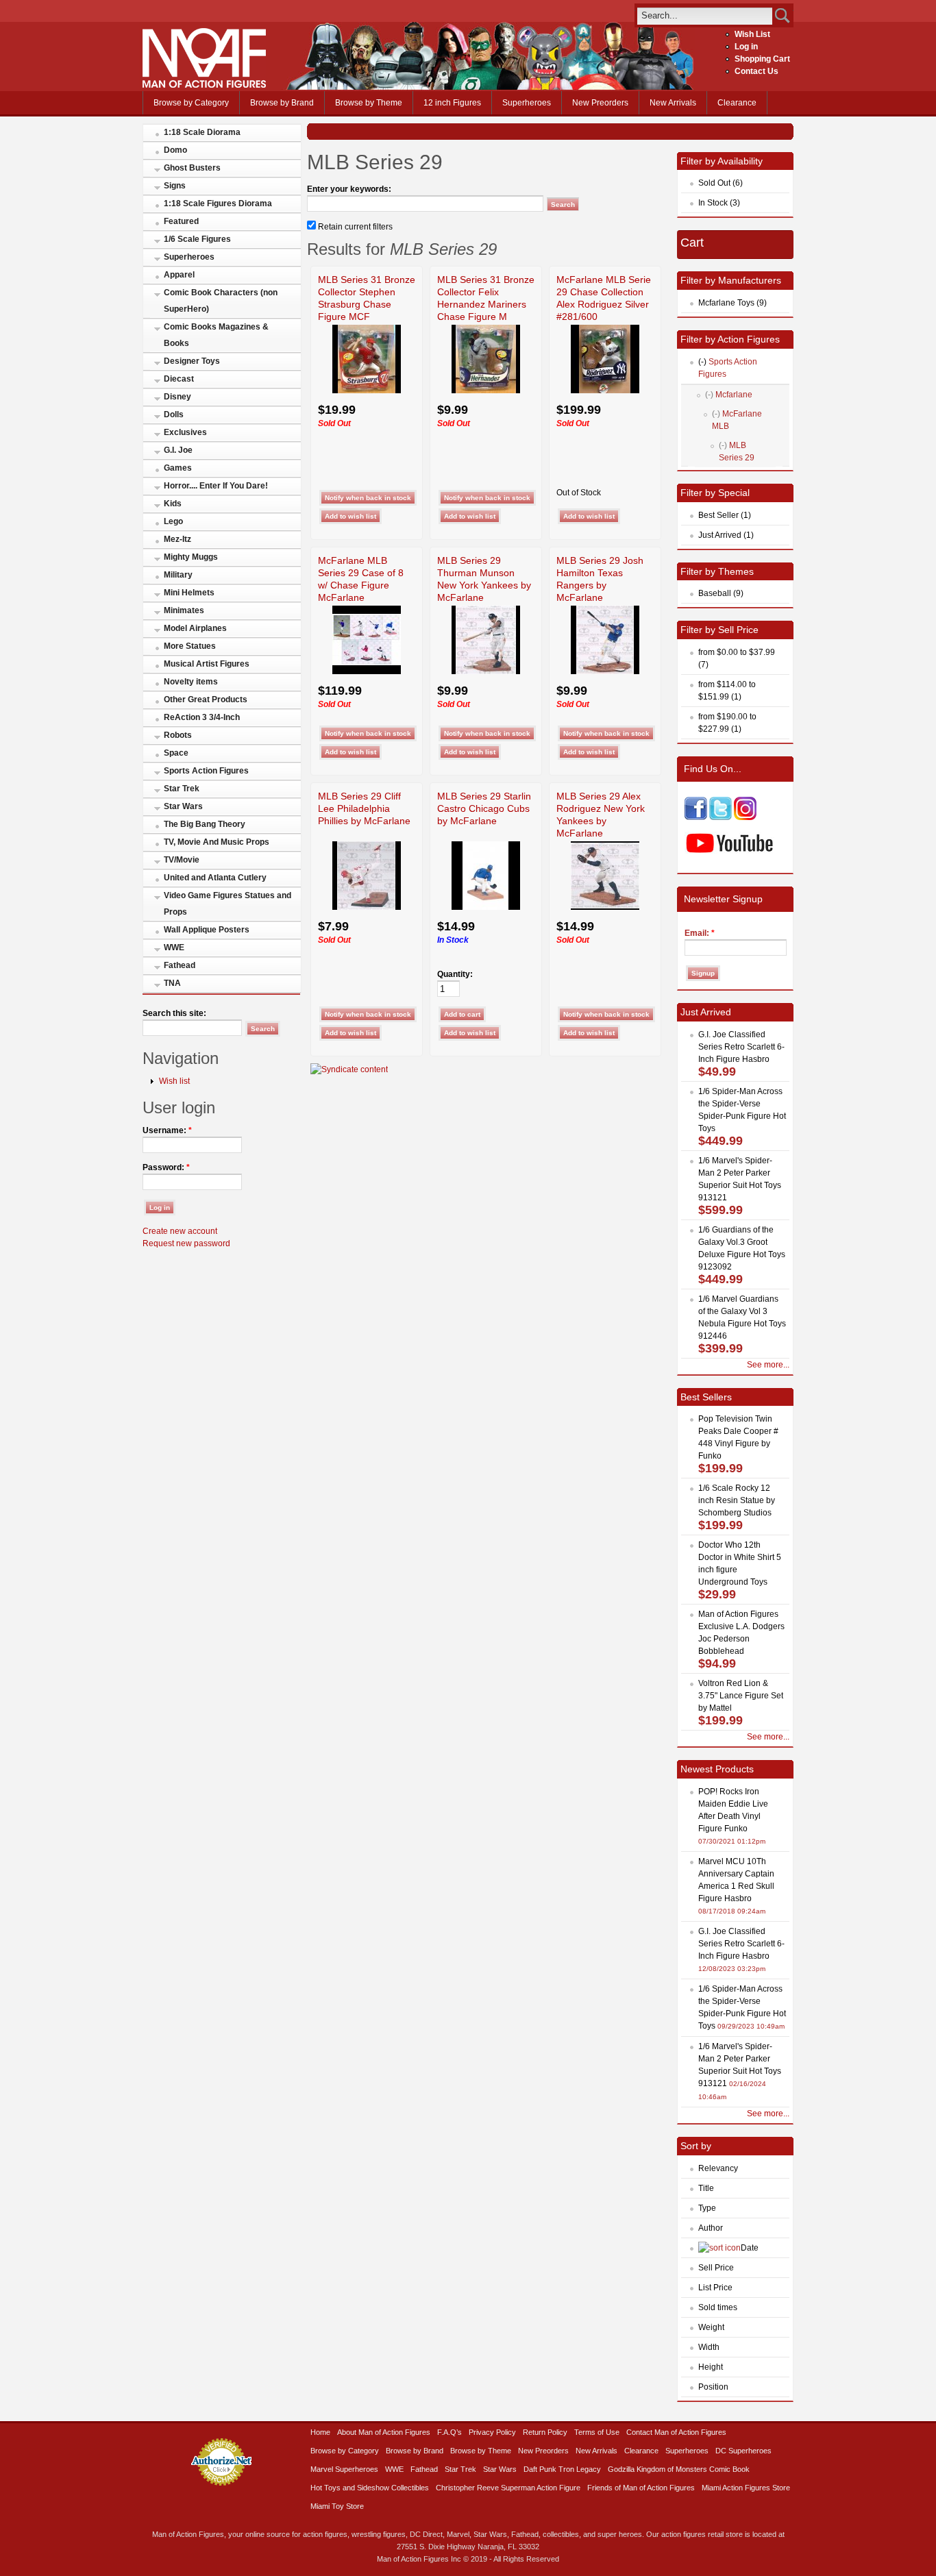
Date (750, 2248)
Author (711, 2228)
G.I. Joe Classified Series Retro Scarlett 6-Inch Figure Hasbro (741, 1047)
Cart (692, 243)
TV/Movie (182, 860)
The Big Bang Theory (205, 824)
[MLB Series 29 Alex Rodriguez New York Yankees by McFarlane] (605, 907)
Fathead (180, 965)
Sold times (718, 2307)
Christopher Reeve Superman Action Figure (508, 2488)
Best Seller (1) (725, 515)
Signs (175, 186)
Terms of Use (597, 2432)
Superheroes (527, 103)
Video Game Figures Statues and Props (227, 904)
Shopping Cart (762, 59)
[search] (705, 15)
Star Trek (182, 789)
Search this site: (174, 1013)
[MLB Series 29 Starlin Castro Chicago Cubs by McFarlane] (486, 907)
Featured (181, 221)
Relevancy (718, 2168)
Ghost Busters (192, 168)
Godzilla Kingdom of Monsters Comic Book (679, 2469)
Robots (178, 735)
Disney (177, 397)
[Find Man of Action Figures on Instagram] (745, 817)
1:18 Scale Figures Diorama (218, 203)
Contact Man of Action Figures (676, 2432)
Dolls (174, 414)
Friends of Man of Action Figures (641, 2488)
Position (713, 2387)
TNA (172, 983)
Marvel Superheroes (344, 2469)
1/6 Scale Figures (197, 239)
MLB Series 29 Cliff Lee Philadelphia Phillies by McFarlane (364, 808)
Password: (166, 1167)
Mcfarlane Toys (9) (732, 303)
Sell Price (716, 2268)
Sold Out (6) (721, 183)
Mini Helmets (189, 593)
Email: (700, 933)
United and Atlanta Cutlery (215, 878)
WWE (174, 948)
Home (320, 2432)
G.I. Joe (178, 450)
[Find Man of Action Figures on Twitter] (721, 817)
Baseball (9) (721, 593)
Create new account (180, 1231)
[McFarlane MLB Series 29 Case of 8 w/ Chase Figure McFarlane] (367, 671)
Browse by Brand (282, 103)
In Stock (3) (719, 203)
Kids (173, 504)
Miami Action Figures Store (746, 2488)
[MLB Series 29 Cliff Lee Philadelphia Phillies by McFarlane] (367, 907)
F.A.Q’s (449, 2432)
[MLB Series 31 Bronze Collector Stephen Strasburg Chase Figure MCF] (367, 391)
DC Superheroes (743, 2451)
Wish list (174, 1081)
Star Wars (183, 806)
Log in (746, 47)
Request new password (186, 1243)
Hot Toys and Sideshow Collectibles (370, 2488)
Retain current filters (354, 227)
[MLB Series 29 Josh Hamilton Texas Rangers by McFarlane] (605, 671)
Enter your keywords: (349, 189)
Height (711, 2367)
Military (178, 575)
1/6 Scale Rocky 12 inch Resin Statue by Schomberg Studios (737, 1500)
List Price (715, 2288)
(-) (702, 362)
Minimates (184, 610)
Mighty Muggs (191, 557)
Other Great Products (206, 699)
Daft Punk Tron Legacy (562, 2469)
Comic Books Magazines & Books (216, 335)
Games (178, 468)
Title (706, 2188)
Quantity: (455, 974)
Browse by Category (191, 103)
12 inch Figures (452, 103)
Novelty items (191, 682)
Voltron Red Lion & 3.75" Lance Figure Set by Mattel (741, 1696)
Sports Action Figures (206, 771)
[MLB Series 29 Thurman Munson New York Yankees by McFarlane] (486, 671)
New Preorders (600, 103)
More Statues (190, 646)
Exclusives (185, 432)
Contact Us (756, 71)
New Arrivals (673, 103)
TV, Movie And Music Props (217, 842)
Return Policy (545, 2432)
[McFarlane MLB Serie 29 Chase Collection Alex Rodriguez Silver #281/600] (605, 391)
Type (707, 2208)
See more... (768, 1365)
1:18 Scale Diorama (202, 132)
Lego (173, 521)
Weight (711, 2327)
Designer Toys (192, 361)
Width (709, 2347)
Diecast (179, 379)
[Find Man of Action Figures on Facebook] (696, 817)
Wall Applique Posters (207, 930)
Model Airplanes (195, 628)
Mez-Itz (177, 539)
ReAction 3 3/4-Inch (202, 717)
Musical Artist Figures (207, 664)
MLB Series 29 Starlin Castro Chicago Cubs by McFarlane (484, 808)
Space (176, 753)
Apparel (179, 275)
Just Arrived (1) (726, 535)
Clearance (737, 103)
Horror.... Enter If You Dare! (216, 486)
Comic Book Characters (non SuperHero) (221, 301)
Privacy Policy (492, 2432)
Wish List (752, 34)
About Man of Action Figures (384, 2432)
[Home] (204, 85)
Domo (175, 150)
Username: (167, 1130)
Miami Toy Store (337, 2506)
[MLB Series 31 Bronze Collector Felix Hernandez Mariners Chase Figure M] (486, 391)
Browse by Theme (369, 103)
